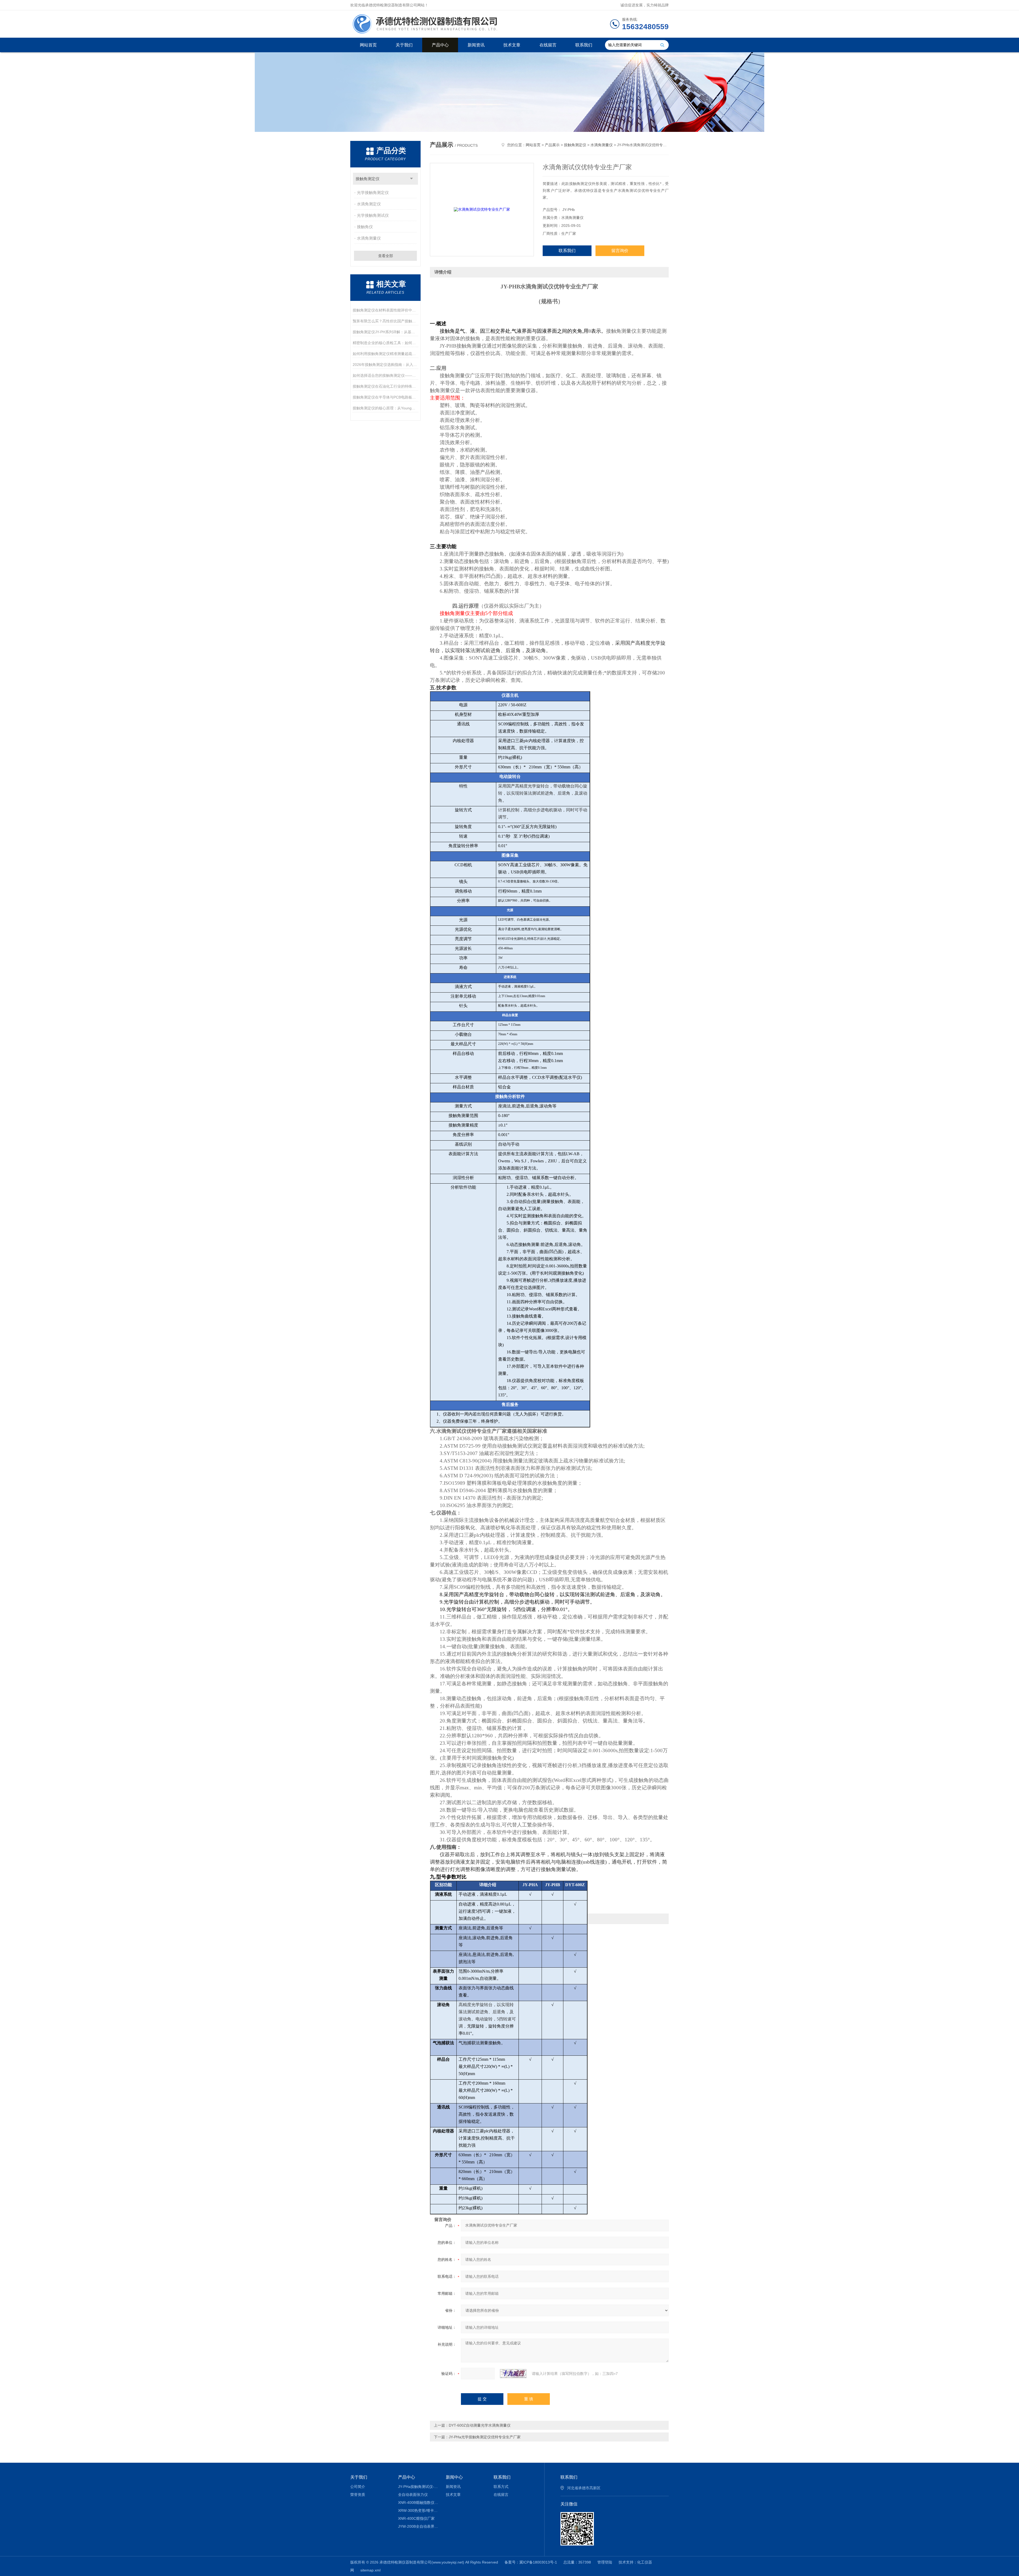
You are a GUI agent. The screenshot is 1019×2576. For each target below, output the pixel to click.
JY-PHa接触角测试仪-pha (418, 2487)
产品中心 (440, 45)
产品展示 (552, 145)
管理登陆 (605, 2562)
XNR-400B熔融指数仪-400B (418, 2503)
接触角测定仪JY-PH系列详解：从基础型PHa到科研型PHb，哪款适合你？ (385, 332)
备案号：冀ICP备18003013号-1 (531, 2562)
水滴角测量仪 (369, 238)
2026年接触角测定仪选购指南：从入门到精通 (385, 365)
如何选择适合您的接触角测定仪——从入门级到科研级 (385, 375)
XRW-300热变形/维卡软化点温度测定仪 (418, 2510)
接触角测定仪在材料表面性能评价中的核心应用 (385, 310)
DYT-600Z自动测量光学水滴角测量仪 (480, 2425)
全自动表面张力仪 (413, 2495)
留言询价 (620, 251)
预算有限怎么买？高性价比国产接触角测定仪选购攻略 (385, 321)
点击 (411, 179)
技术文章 (512, 45)
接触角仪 (365, 227)
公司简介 (358, 2487)
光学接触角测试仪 (373, 215)
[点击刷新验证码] (513, 2374)
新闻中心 (454, 2477)
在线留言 (548, 45)
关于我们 (404, 45)
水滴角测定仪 (369, 204)
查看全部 (386, 256)
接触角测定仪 (368, 179)
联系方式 (501, 2487)
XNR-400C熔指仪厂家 (416, 2518)
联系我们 (584, 45)
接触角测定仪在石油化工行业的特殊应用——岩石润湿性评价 (385, 386)
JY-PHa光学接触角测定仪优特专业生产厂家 (485, 2437)
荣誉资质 (358, 2495)
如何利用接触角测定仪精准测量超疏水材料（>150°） (385, 354)
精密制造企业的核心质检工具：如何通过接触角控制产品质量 (385, 343)
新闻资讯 (476, 45)
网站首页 (368, 45)
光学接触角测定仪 (373, 192)
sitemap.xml (370, 2570)
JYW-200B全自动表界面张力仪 (418, 2526)
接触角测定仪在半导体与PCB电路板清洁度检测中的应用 (385, 397)
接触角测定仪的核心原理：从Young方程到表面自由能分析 (385, 408)
